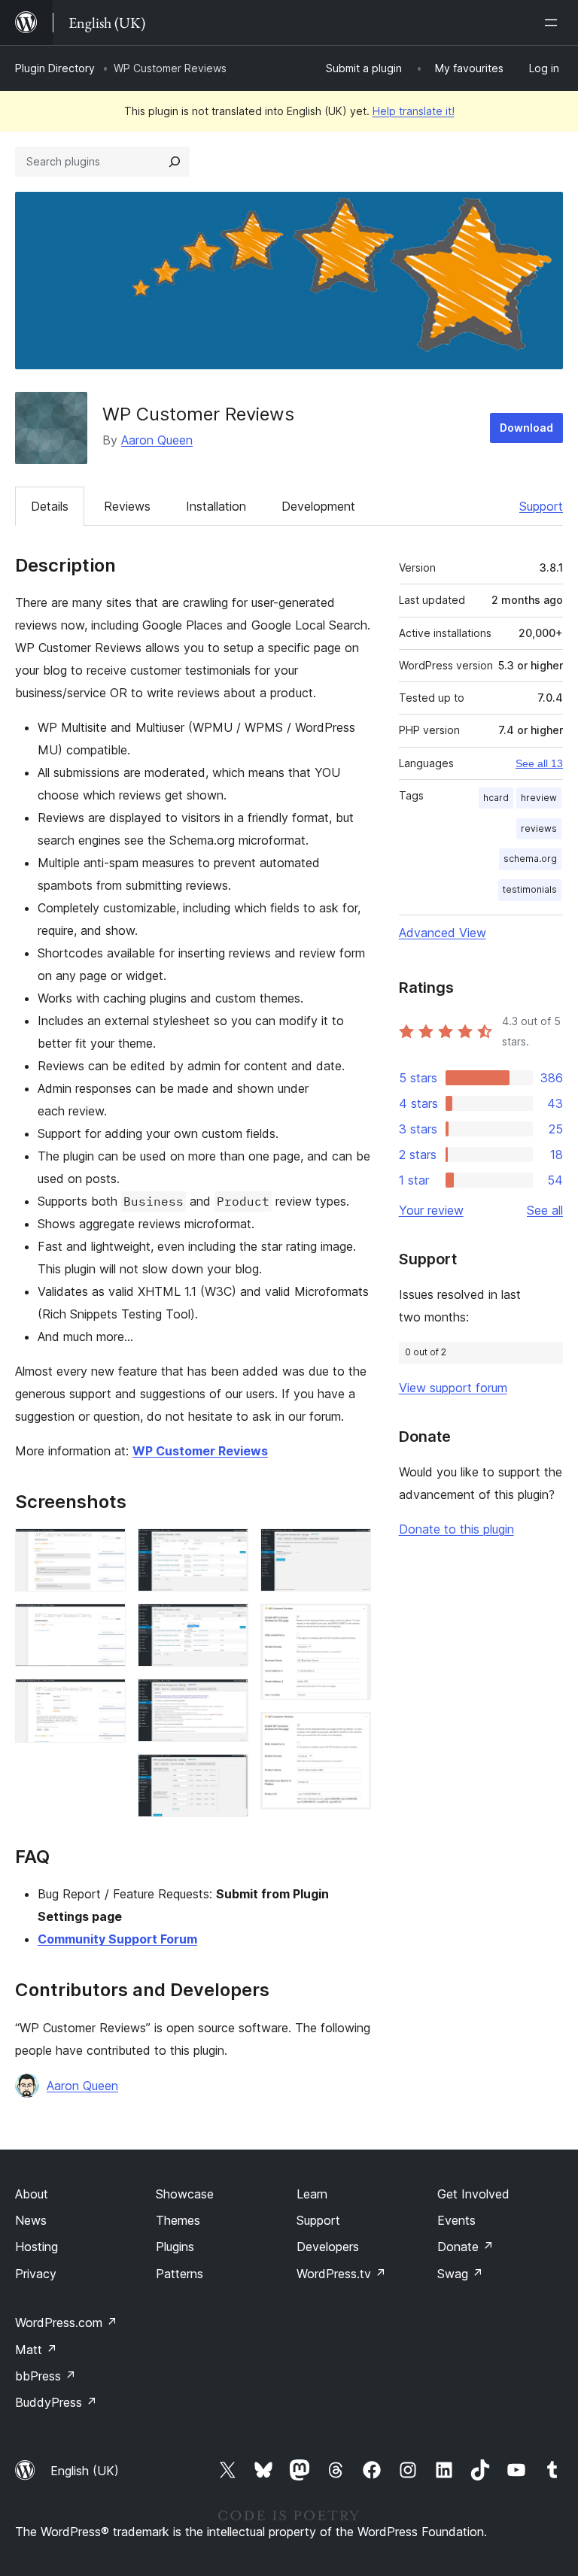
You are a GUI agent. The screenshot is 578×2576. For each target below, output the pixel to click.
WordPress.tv (341, 2274)
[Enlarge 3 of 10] (105, 1699)
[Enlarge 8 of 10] (351, 1549)
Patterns (179, 2274)
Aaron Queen (157, 440)
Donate (465, 2247)
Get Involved (473, 2194)
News (31, 2220)
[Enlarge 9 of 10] (351, 1624)
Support (541, 506)
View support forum (453, 1388)
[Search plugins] (175, 162)
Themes (178, 2220)
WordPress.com (66, 2323)
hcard (496, 798)
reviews (539, 828)
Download (526, 428)
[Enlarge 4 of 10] (228, 1549)
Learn (312, 2194)
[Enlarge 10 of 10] (351, 1732)
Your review (431, 1210)
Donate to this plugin (456, 1529)
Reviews (127, 506)
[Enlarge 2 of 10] (105, 1624)
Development (318, 506)
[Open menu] (554, 23)
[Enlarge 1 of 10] (105, 1549)
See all (545, 1210)
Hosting (37, 2247)
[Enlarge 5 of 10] (228, 1624)
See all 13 (539, 763)
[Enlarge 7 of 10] (228, 1774)
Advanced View (443, 933)
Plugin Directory (55, 68)
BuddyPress (56, 2402)
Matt (36, 2350)
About (32, 2194)
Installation (216, 506)
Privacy (36, 2274)
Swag (460, 2274)
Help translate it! (414, 111)
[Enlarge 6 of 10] (228, 1699)
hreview (539, 798)
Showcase (185, 2194)
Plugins (175, 2247)
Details (50, 506)
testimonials (530, 889)
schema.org (530, 859)
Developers (328, 2247)
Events (456, 2220)
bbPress (46, 2376)
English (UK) (85, 2471)
